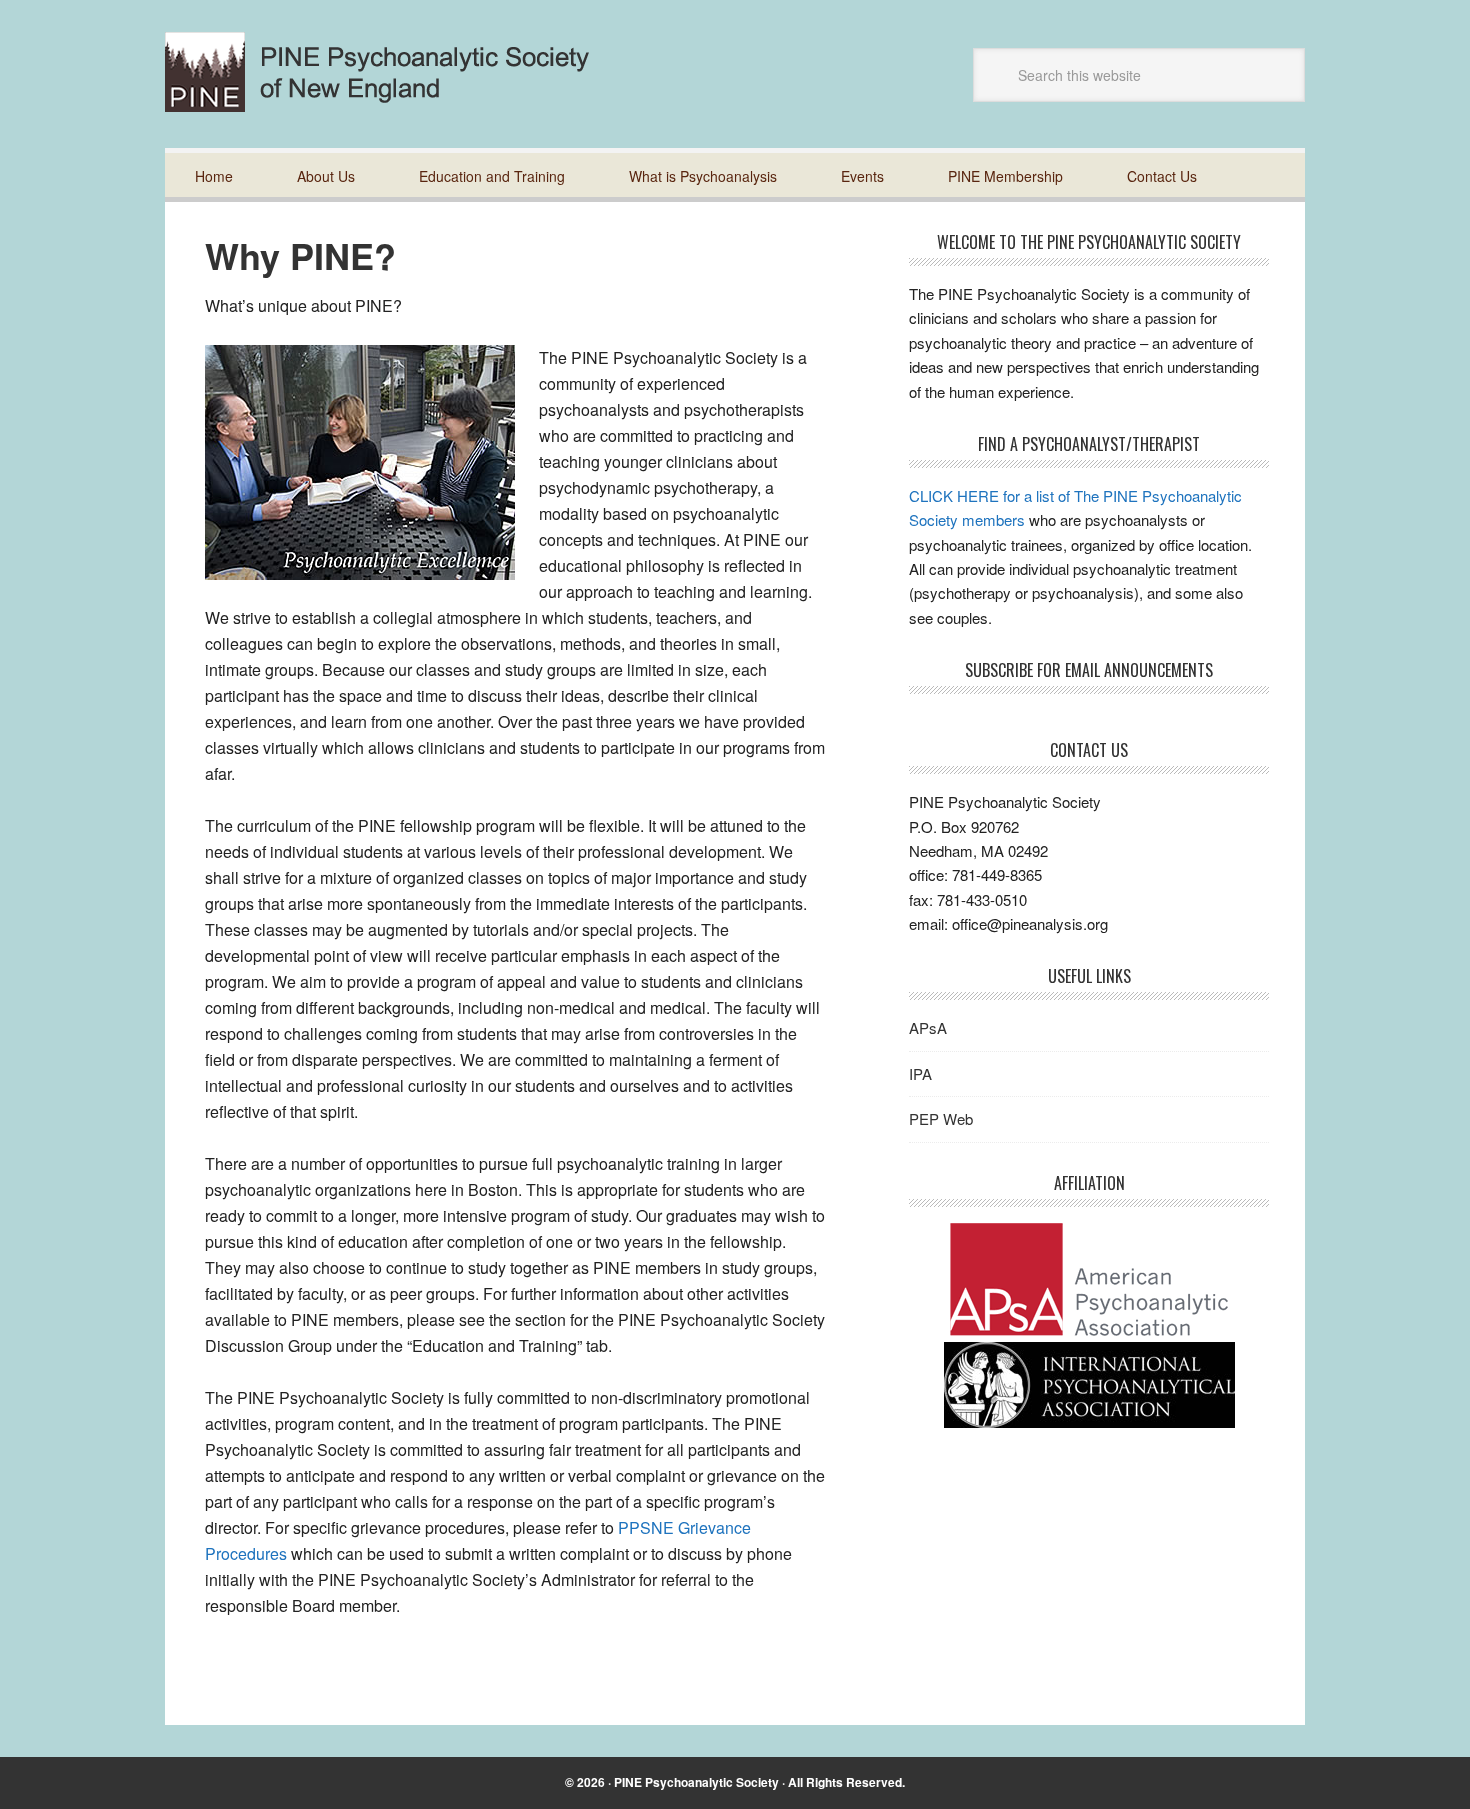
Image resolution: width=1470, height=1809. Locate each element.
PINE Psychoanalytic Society (696, 1782)
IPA (920, 1073)
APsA (928, 1027)
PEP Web (941, 1118)
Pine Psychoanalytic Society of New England (394, 72)
